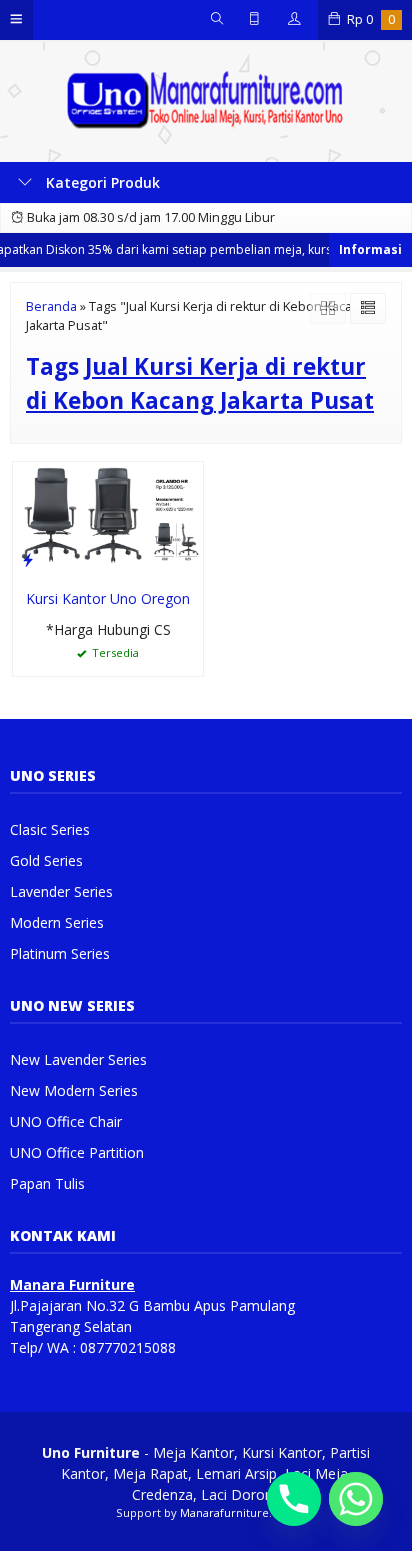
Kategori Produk (101, 182)
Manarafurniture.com (238, 1512)
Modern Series (57, 922)
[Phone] (294, 1499)
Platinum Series (60, 953)
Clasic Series (50, 829)
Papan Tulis (47, 1183)
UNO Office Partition (77, 1152)
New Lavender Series (78, 1059)
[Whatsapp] (356, 1499)
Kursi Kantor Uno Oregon (108, 598)
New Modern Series (74, 1090)
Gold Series (46, 860)
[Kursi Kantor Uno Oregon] (108, 518)
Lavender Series (61, 891)
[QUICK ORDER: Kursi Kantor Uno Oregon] (28, 559)
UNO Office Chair (66, 1121)
